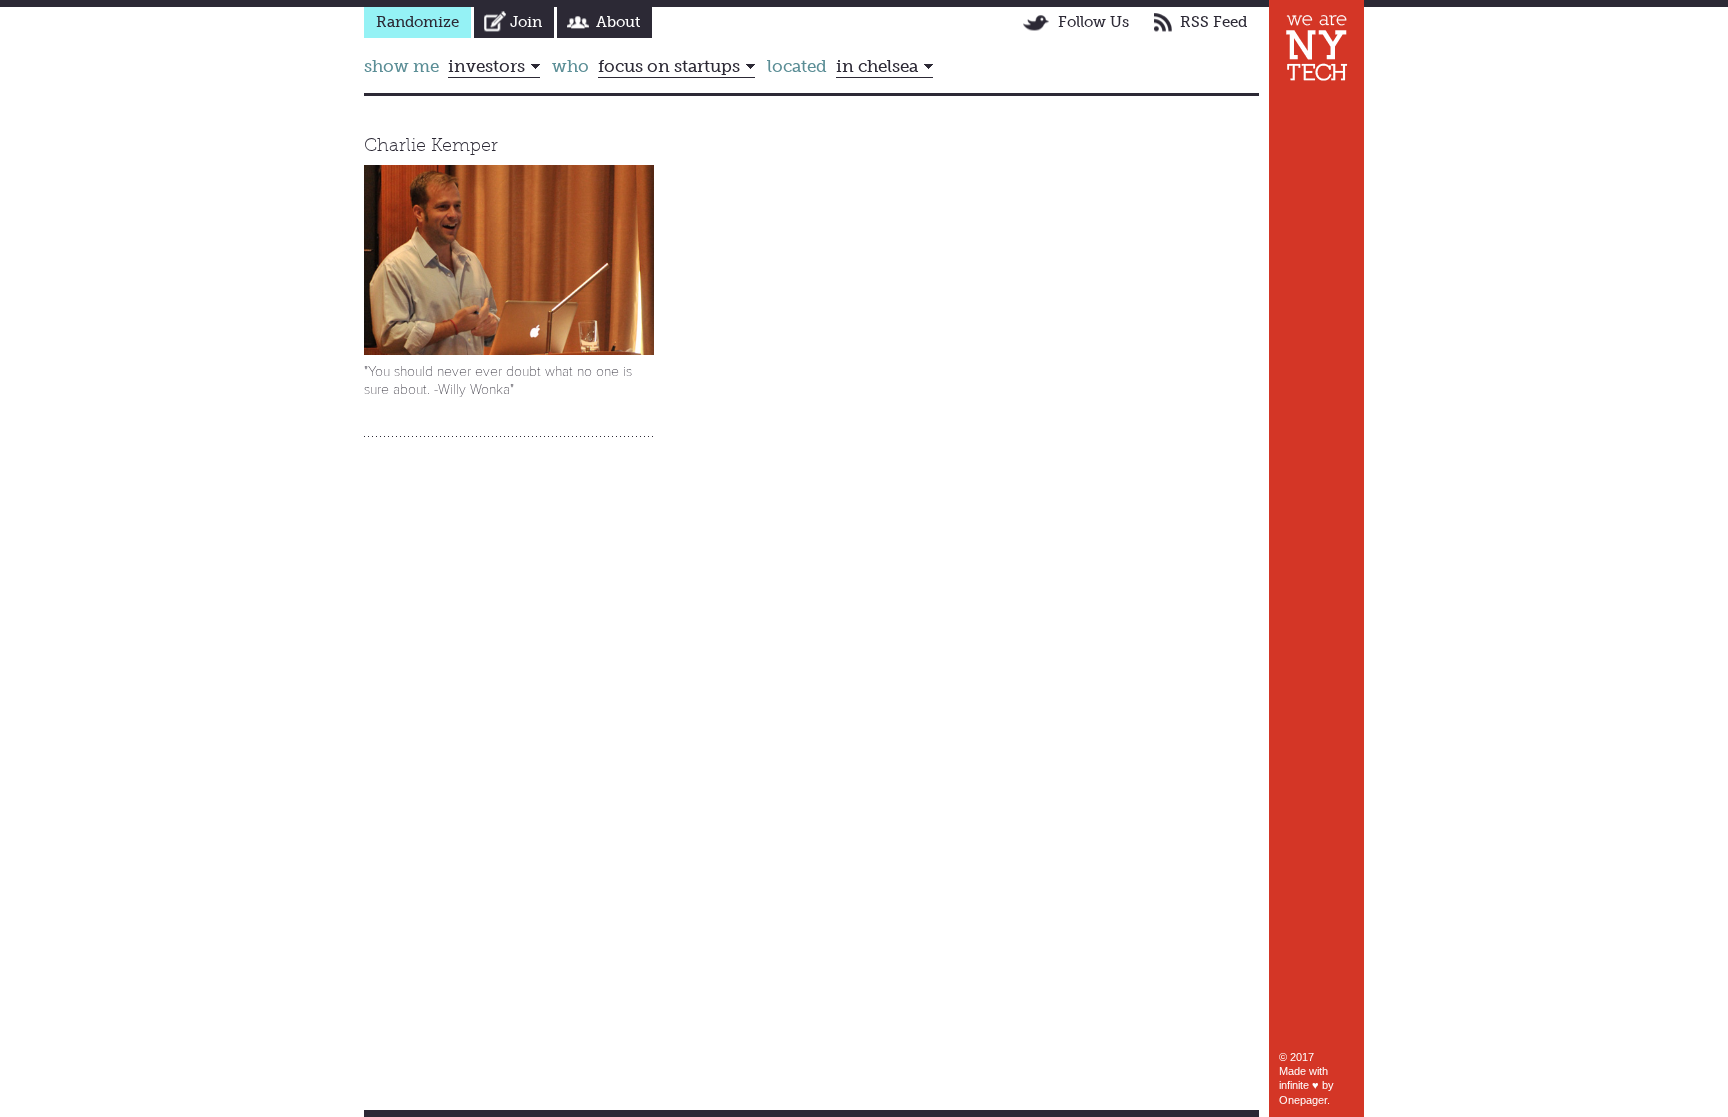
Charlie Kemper (431, 145)
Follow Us (1093, 22)
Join (526, 22)
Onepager (1303, 1100)
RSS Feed (1213, 22)
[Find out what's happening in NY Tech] (1316, 48)
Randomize (417, 22)
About (618, 22)
